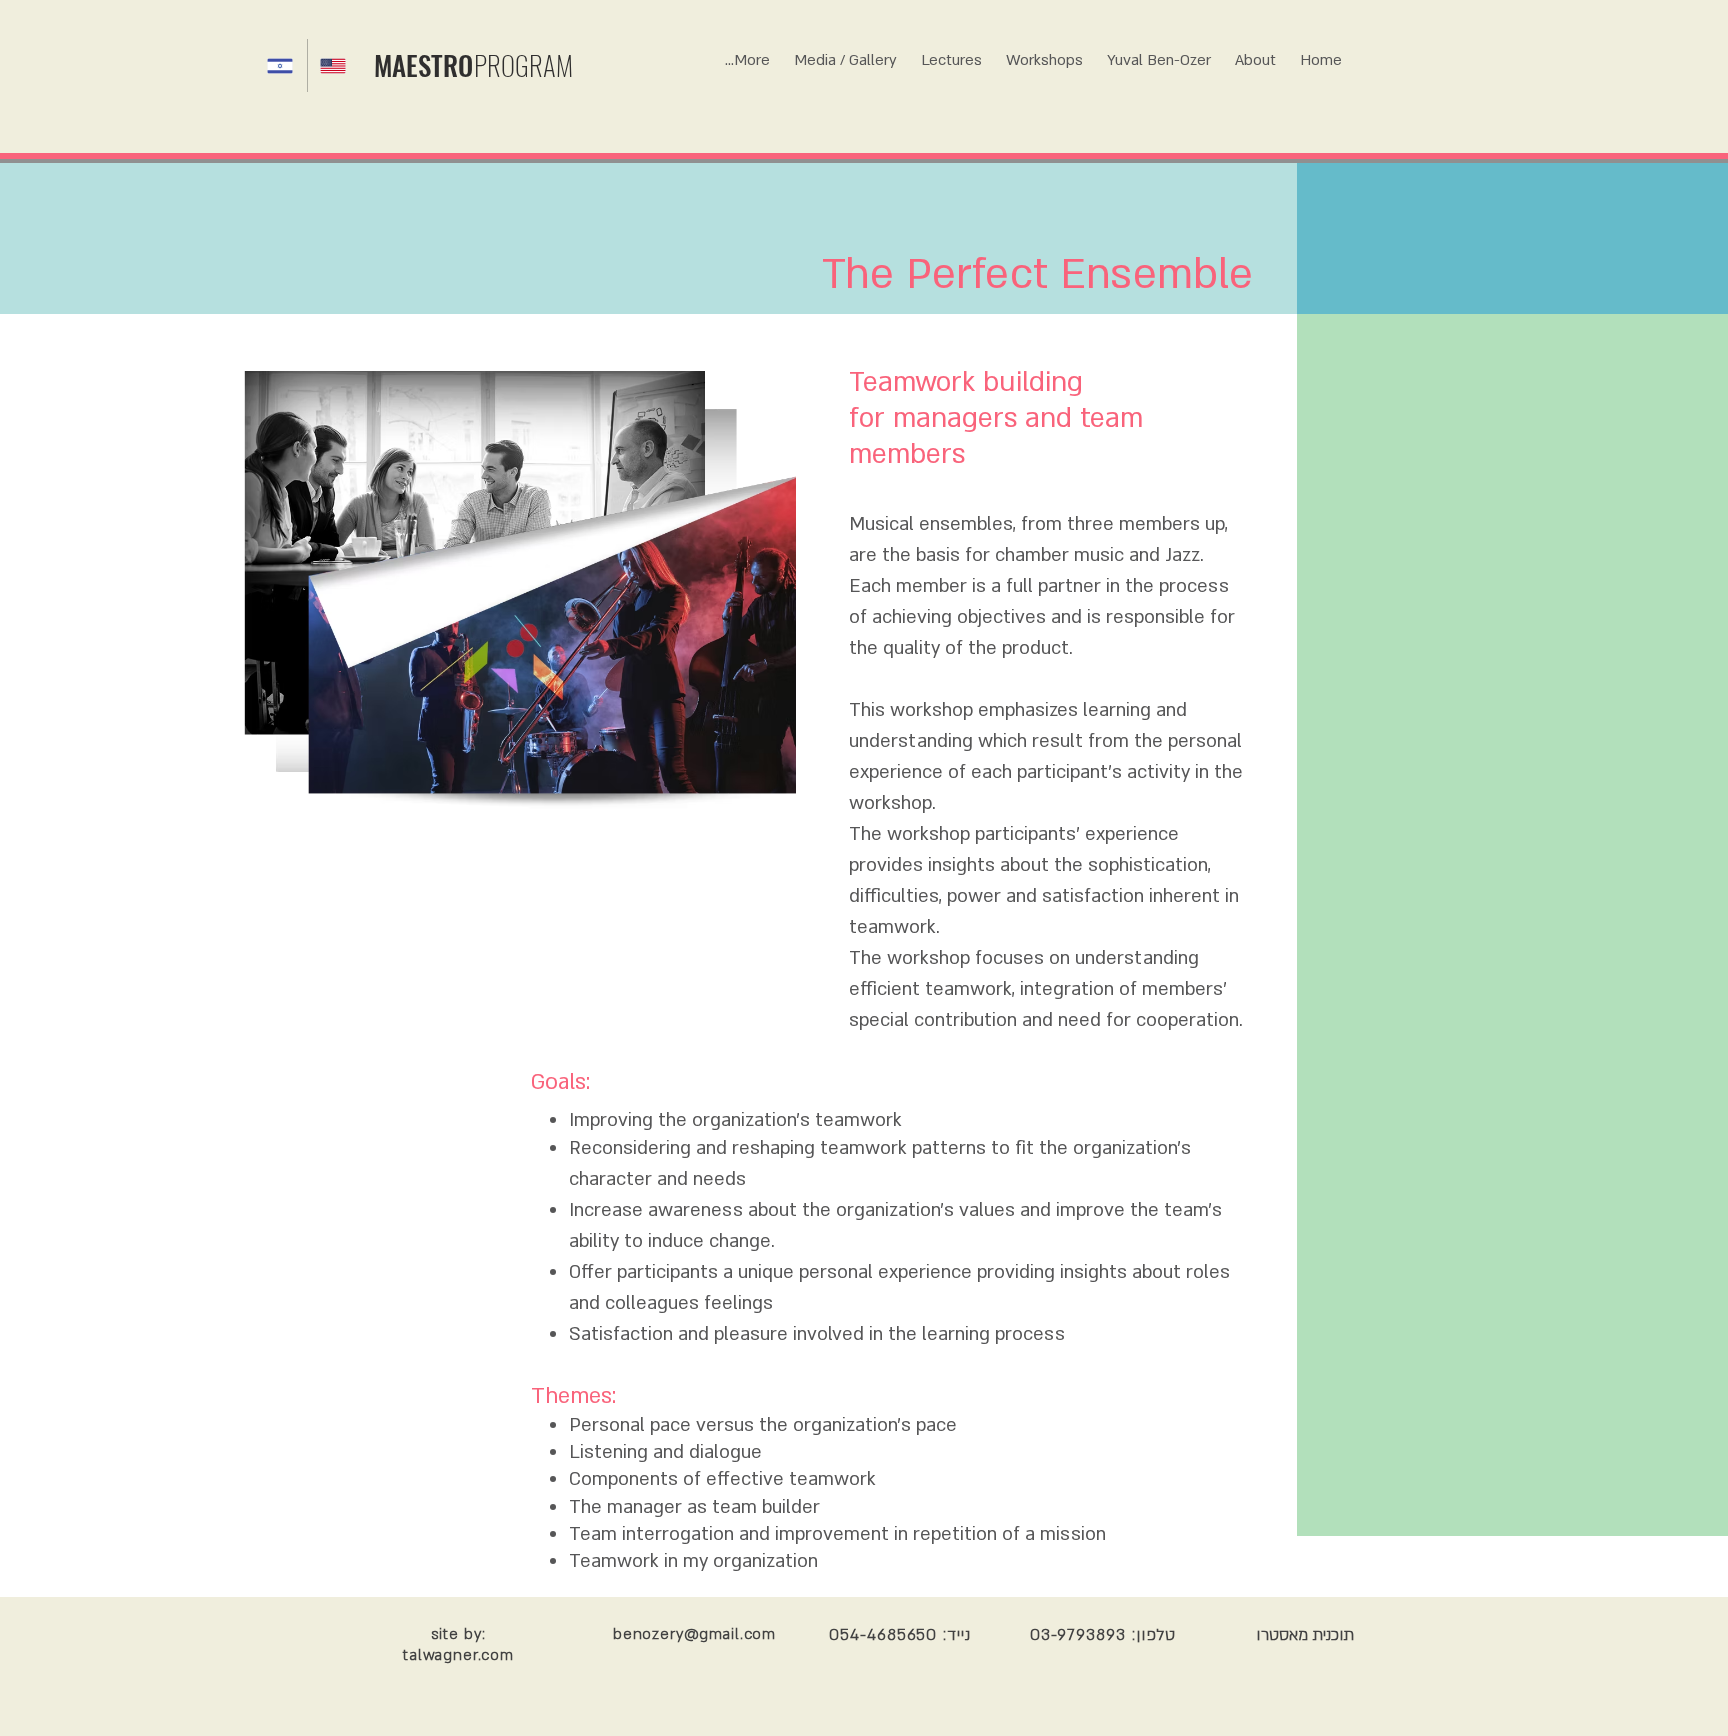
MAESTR (416, 65)
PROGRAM (523, 65)
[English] (333, 65)
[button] (1044, 51)
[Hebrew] (281, 65)
